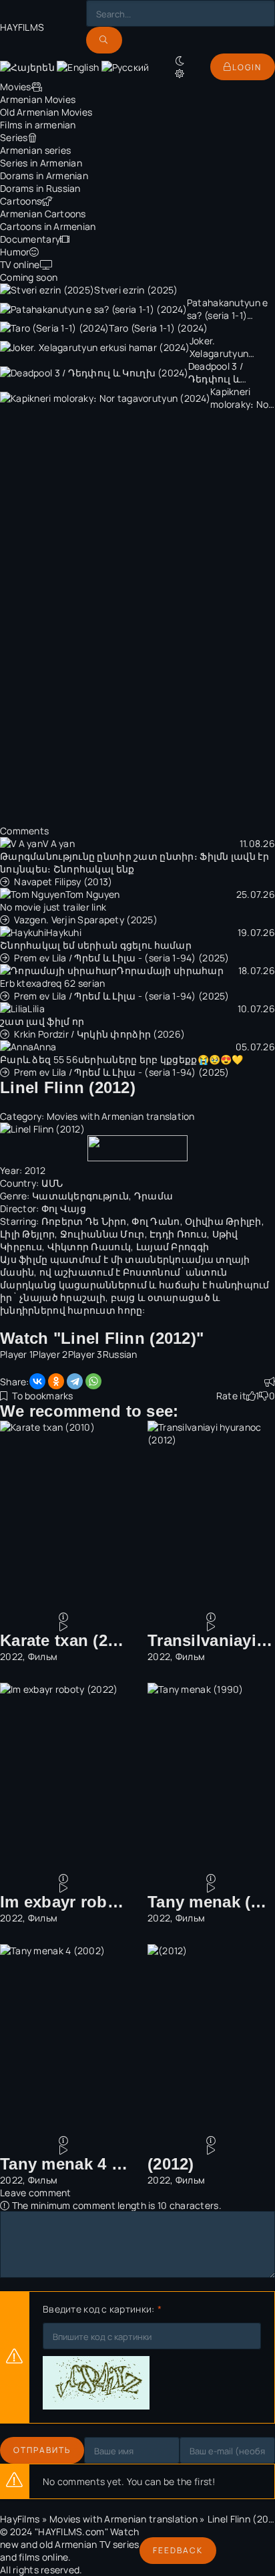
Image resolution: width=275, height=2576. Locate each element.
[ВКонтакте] (37, 1381)
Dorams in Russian (40, 188)
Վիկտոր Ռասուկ (89, 1247)
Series (14, 137)
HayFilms (20, 2519)
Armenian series (35, 150)
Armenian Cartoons (43, 214)
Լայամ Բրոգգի (173, 1247)
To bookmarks (42, 1396)
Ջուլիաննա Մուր (102, 1234)
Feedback (178, 2550)
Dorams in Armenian (44, 175)
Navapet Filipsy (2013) (63, 882)
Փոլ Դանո (156, 1221)
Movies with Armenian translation (121, 1116)
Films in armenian (38, 125)
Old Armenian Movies (46, 112)
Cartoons (21, 201)
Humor (15, 252)
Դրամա (154, 1196)
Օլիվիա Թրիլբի (223, 1221)
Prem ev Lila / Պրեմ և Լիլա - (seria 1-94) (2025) (121, 958)
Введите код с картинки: (98, 2309)
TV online (20, 264)
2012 (35, 1170)
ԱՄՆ (52, 1183)
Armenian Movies (38, 99)
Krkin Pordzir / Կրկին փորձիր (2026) (99, 1034)
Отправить (42, 2450)
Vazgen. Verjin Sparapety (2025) (86, 920)
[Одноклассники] (56, 1381)
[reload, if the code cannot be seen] (96, 2384)
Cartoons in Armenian (48, 226)
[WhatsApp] (93, 1381)
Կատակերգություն (80, 1196)
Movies (16, 87)
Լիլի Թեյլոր (27, 1234)
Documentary (30, 239)
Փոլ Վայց (64, 1208)
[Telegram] (75, 1381)
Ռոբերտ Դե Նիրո (84, 1221)
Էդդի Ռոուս (178, 1234)
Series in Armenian (41, 163)
